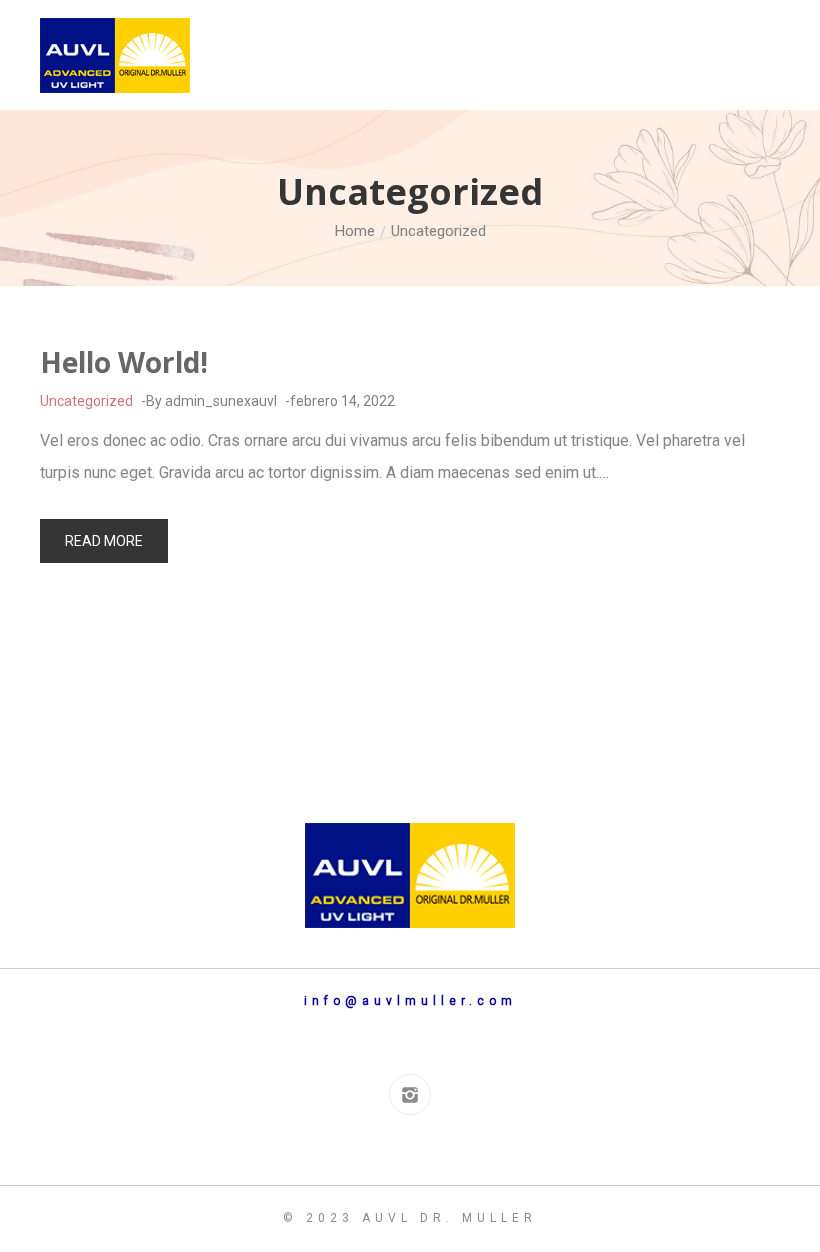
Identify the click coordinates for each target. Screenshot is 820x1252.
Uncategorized (86, 401)
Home (355, 231)
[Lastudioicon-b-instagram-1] (409, 1094)
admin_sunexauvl (221, 401)
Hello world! (124, 362)
